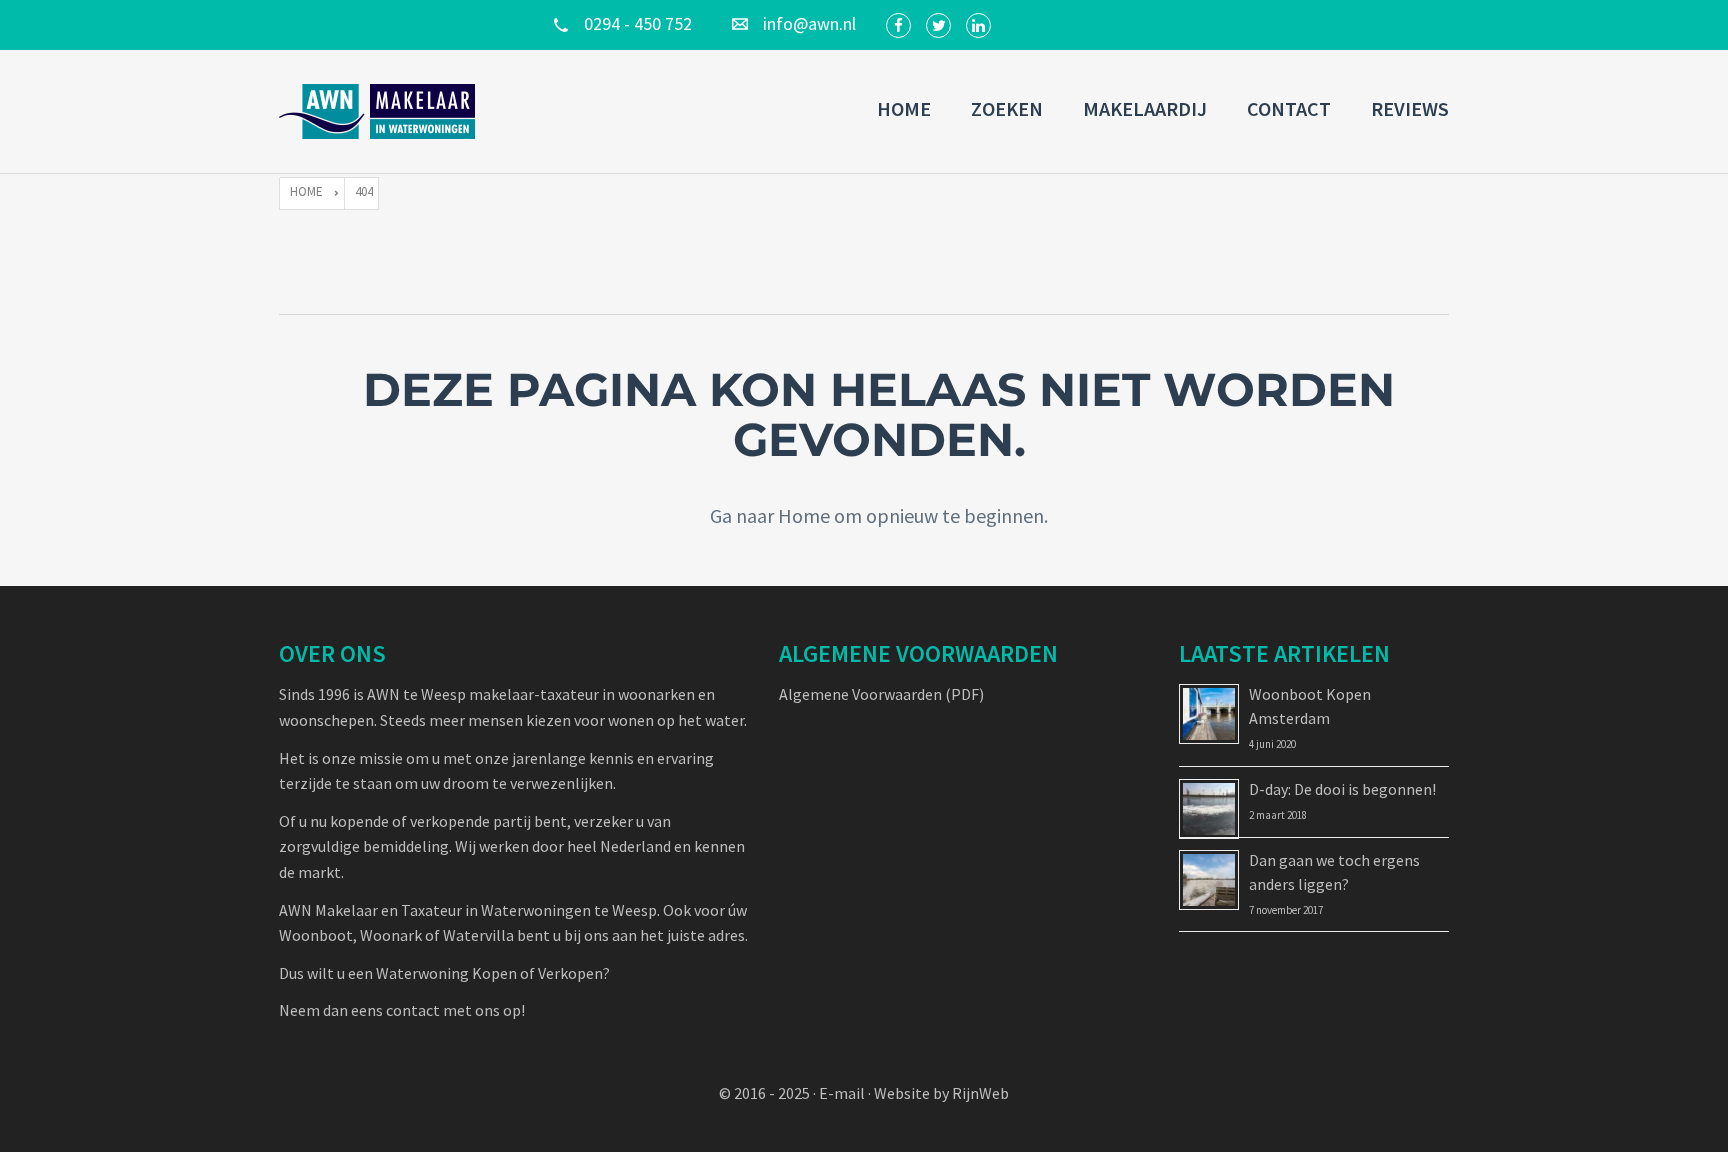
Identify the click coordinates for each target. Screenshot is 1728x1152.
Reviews (1410, 108)
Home (904, 108)
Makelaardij (1145, 108)
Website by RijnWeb (941, 1093)
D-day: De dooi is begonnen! (1342, 789)
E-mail (842, 1093)
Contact (1289, 108)
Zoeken (1007, 108)
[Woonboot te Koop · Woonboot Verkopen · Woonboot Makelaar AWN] (379, 111)
